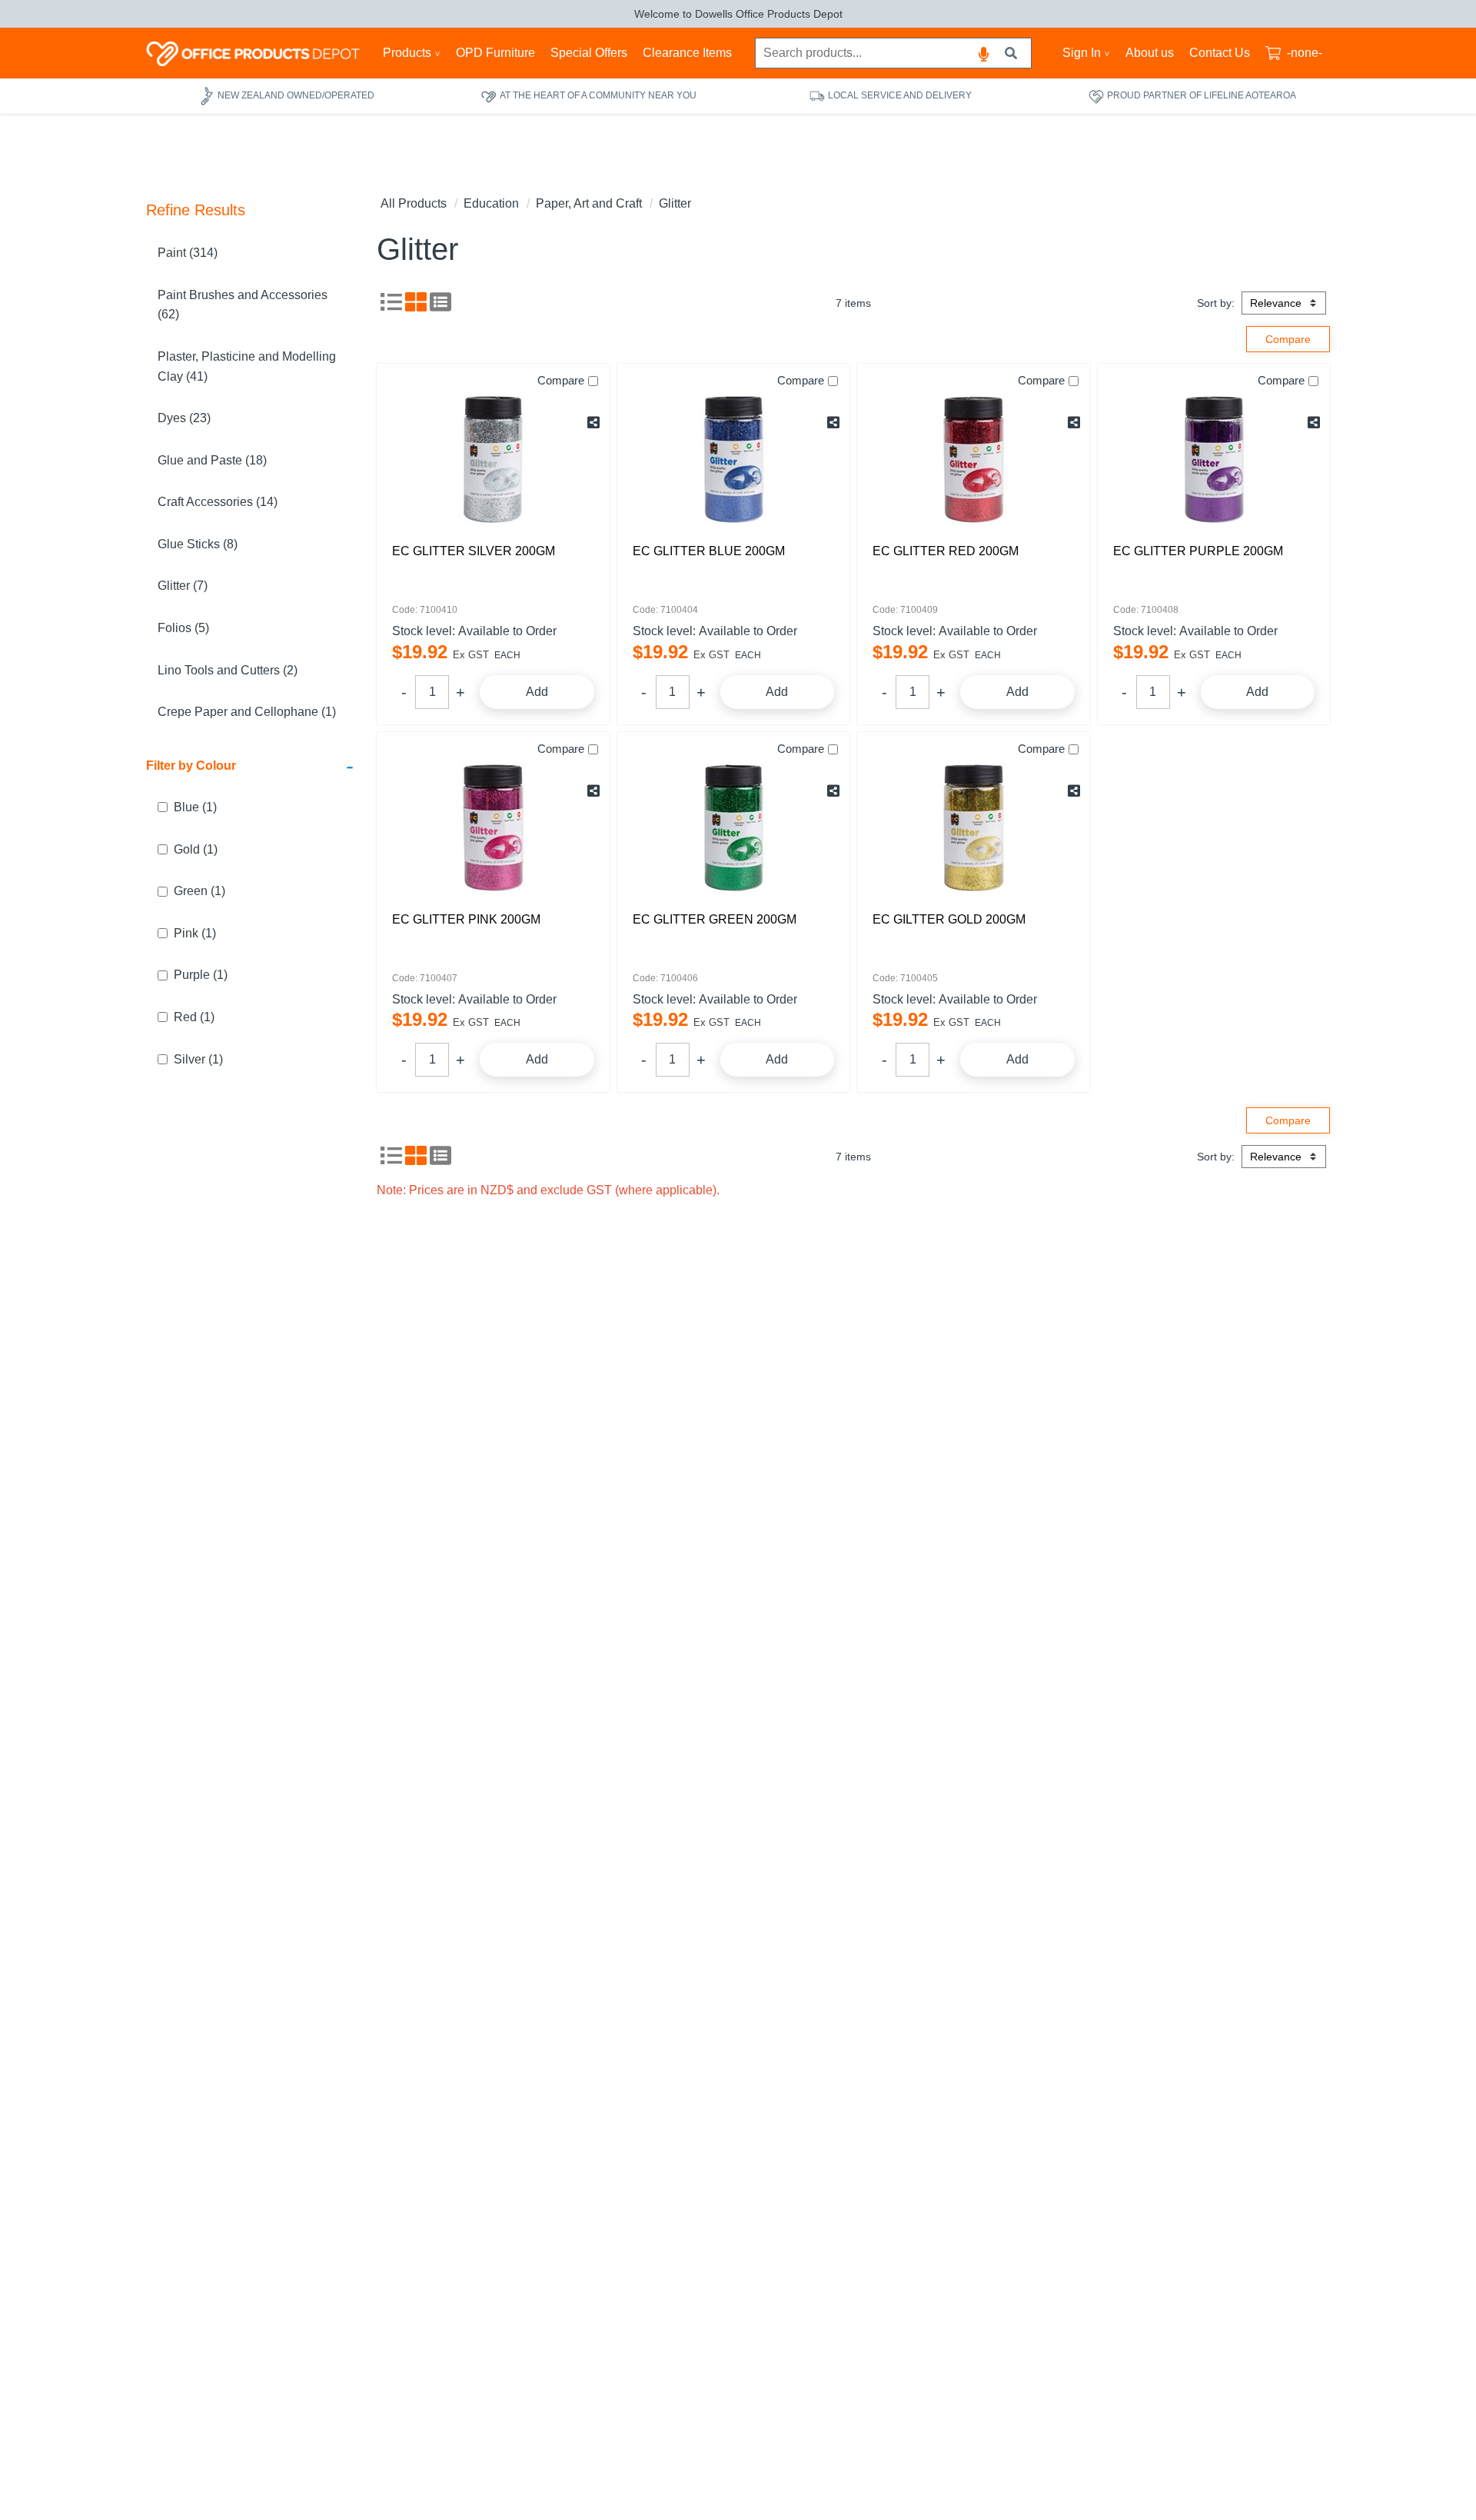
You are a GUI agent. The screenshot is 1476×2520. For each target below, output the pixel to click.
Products (407, 53)
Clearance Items (687, 53)
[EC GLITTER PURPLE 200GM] (1214, 459)
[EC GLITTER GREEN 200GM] (734, 827)
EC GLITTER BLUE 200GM (709, 551)
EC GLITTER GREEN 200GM (715, 919)
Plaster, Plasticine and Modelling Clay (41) (247, 366)
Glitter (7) (183, 586)
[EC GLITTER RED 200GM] (974, 459)
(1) (195, 807)
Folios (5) (183, 628)
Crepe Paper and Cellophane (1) (247, 712)
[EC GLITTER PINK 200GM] (493, 827)
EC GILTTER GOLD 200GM (949, 919)
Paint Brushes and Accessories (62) (243, 305)
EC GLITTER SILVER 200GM (474, 551)
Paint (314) (188, 253)
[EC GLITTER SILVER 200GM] (493, 459)
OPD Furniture (495, 53)
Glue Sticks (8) (198, 544)
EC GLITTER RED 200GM (946, 551)
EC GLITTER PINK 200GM (466, 919)
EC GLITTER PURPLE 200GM (1198, 551)
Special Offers (589, 53)
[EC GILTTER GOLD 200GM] (974, 827)
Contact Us (1220, 53)
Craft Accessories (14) (218, 502)
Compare (561, 380)
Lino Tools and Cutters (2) (228, 670)
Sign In (1082, 53)
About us (1150, 53)
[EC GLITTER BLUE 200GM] (734, 459)
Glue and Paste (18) (212, 460)
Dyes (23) (184, 418)
